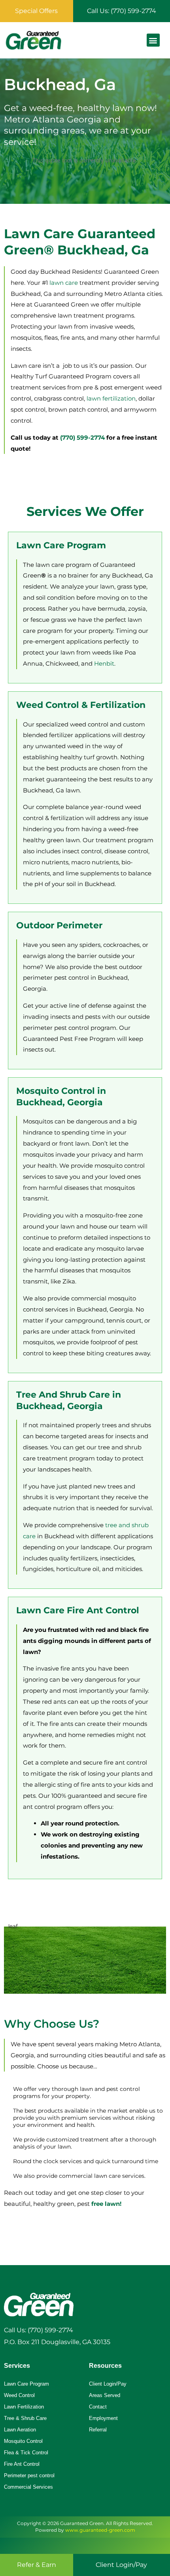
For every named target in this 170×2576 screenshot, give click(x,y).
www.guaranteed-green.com (100, 2530)
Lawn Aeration (20, 2430)
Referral (98, 2430)
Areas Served (105, 2395)
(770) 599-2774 (82, 437)
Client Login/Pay (108, 2384)
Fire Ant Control (22, 2464)
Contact (98, 2407)
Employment (103, 2418)
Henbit (104, 663)
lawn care (64, 283)
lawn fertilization (111, 398)
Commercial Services (28, 2487)
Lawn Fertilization (24, 2407)
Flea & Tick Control (26, 2453)
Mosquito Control (23, 2441)
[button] (153, 40)
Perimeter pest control (29, 2475)
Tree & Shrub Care (25, 2418)
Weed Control (19, 2395)
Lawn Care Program (26, 2384)
